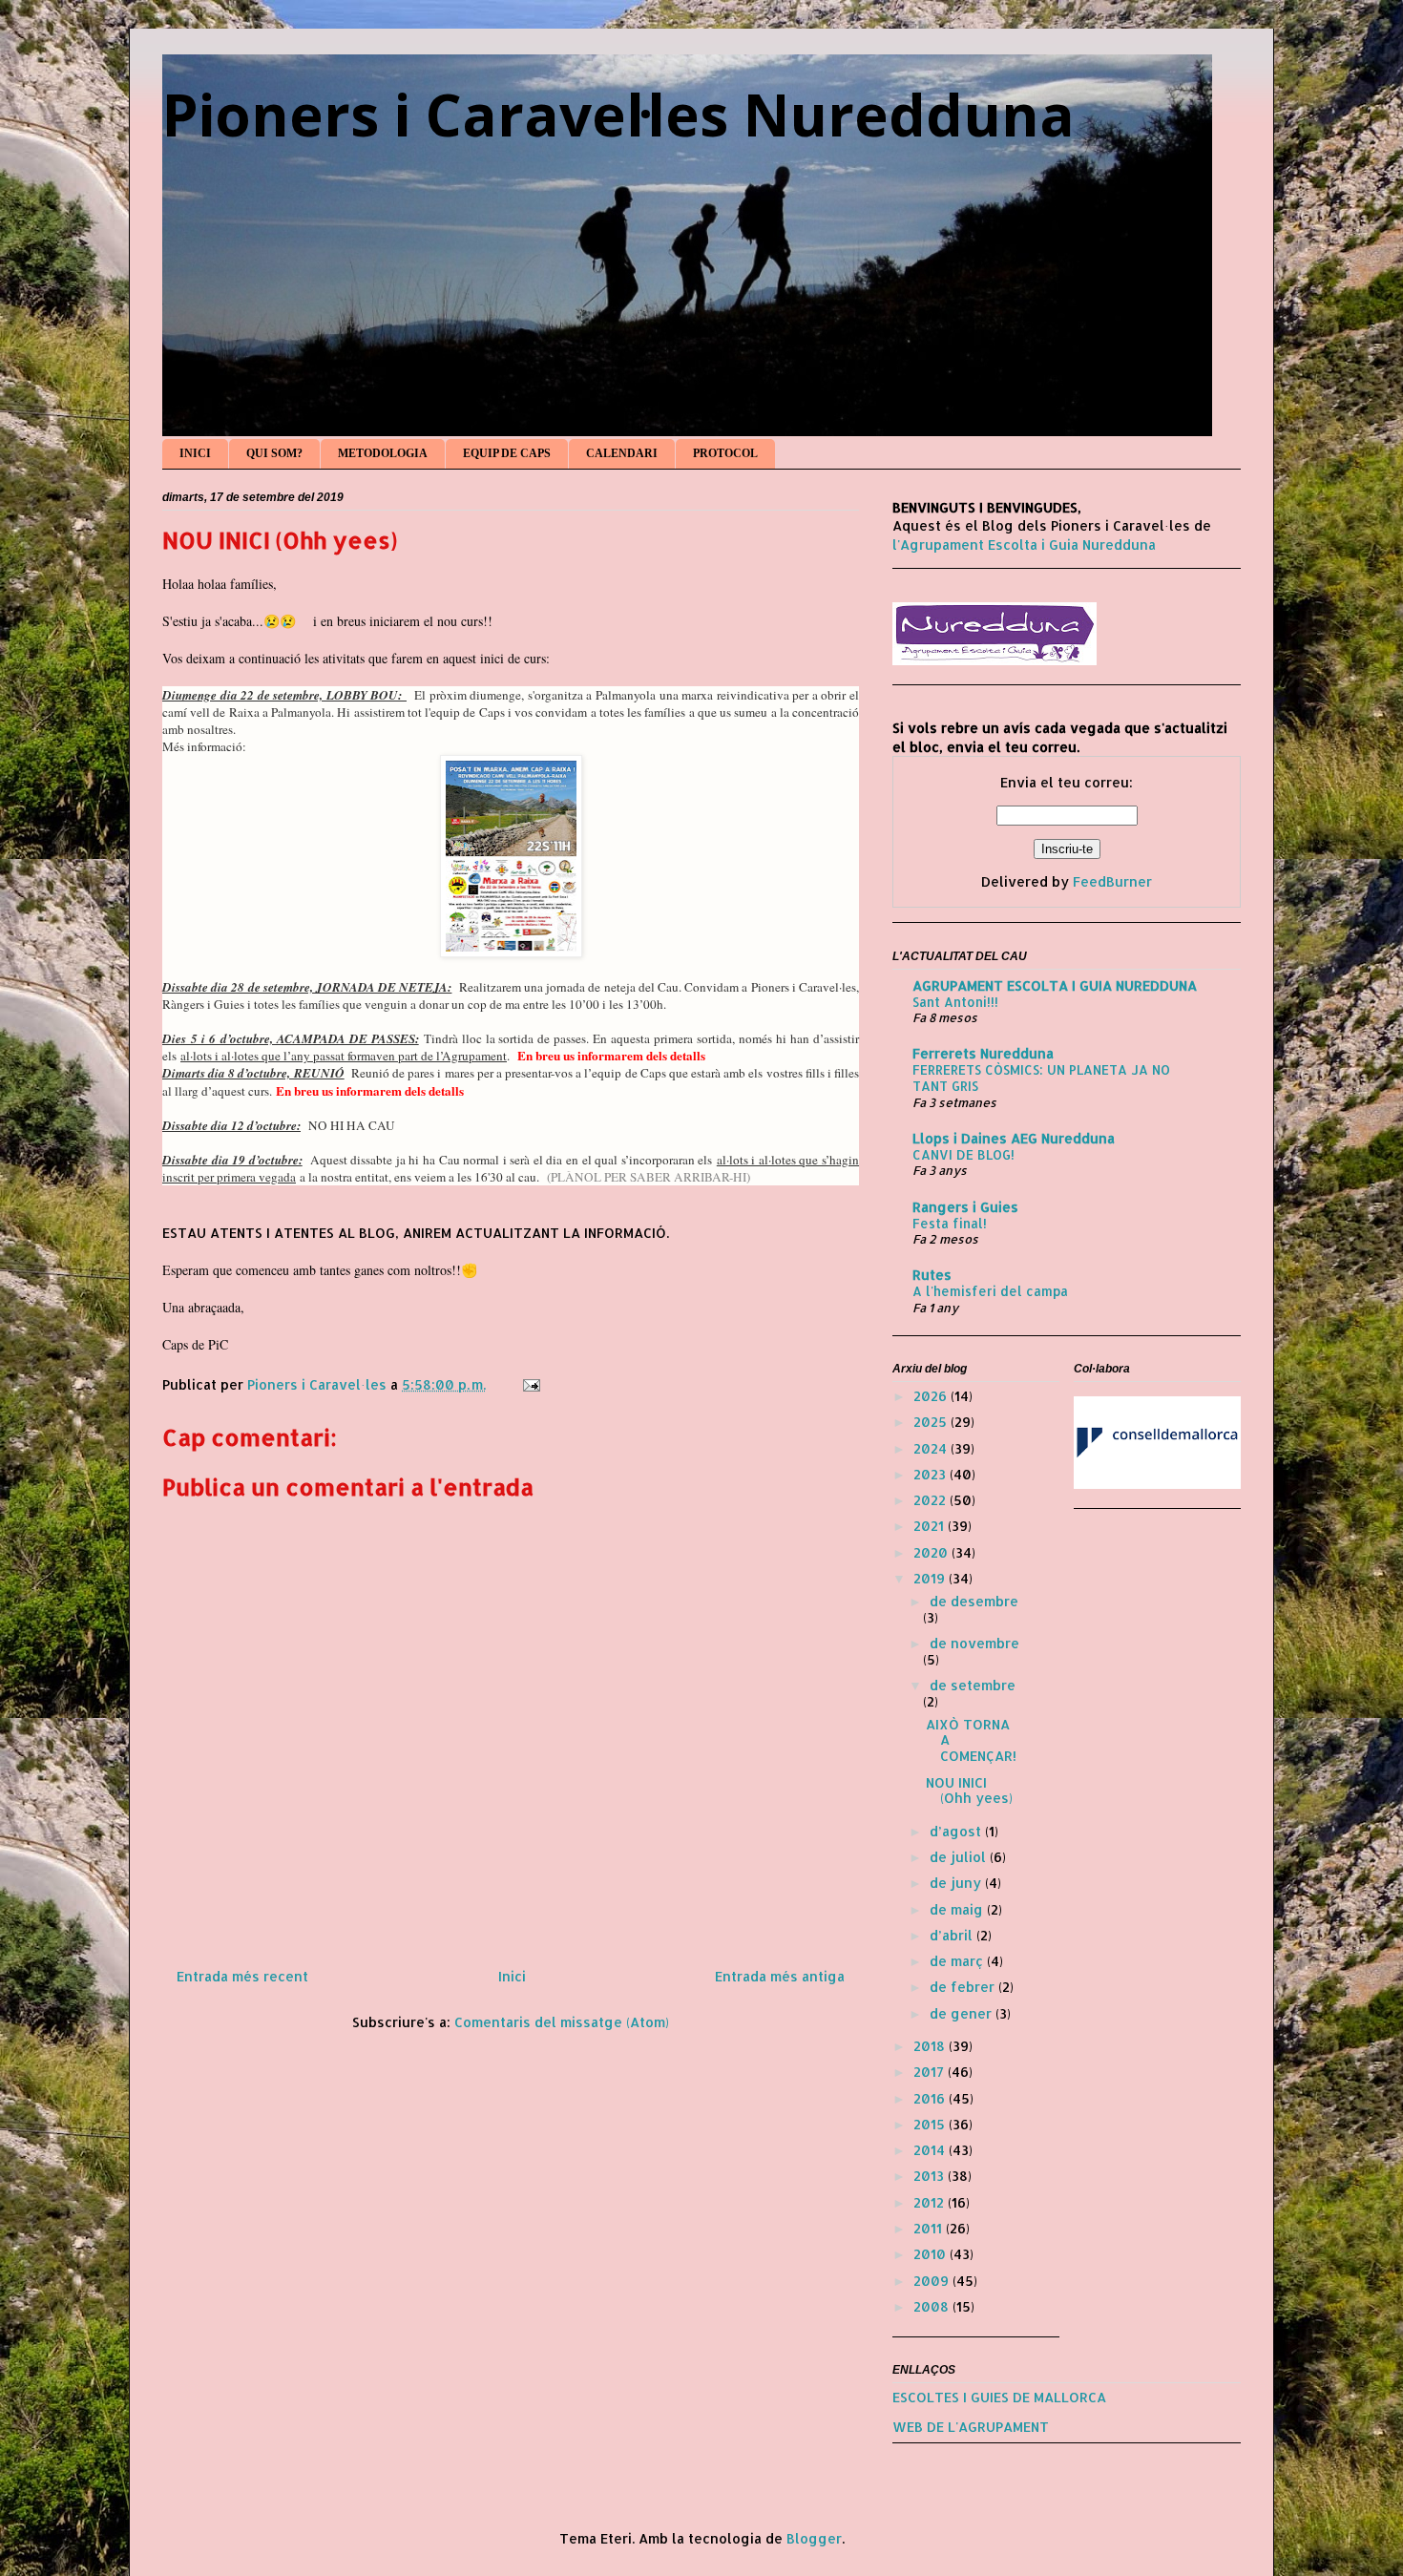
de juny (957, 1883)
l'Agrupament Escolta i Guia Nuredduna (1024, 545)
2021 (931, 1526)
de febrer (964, 1987)
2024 (932, 1448)
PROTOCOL (725, 453)
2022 (932, 1500)
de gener (963, 2013)
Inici (512, 1976)
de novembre (974, 1643)
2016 (931, 2098)
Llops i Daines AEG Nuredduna (1014, 1138)
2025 (932, 1422)
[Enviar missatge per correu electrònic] (530, 1384)
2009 (933, 2281)
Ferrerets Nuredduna (983, 1053)
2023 (932, 1474)
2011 (930, 2228)
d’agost (957, 1831)
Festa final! (950, 1223)
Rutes (932, 1275)
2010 (932, 2254)
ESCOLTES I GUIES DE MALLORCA (999, 2397)
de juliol (960, 1857)
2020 (932, 1552)
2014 (931, 2150)
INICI (195, 453)
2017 (931, 2072)
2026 (932, 1396)
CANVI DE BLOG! (963, 1154)
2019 (931, 1578)
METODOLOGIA (383, 453)
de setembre (973, 1685)
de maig (958, 1909)
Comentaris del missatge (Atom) (562, 2022)
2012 (931, 2202)
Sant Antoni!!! (955, 1002)
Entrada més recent (242, 1976)
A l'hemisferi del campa (990, 1291)
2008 (933, 2306)
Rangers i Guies (965, 1207)
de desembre (974, 1601)
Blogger (814, 2538)
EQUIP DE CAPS (507, 453)
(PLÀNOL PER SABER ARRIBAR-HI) (649, 1177)
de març (958, 1961)
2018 (931, 2046)
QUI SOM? (274, 453)
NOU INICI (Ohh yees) (969, 1791)
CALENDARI (622, 453)
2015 (931, 2124)
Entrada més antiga (780, 1976)
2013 (931, 2176)
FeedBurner (1112, 881)
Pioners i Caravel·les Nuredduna (618, 115)
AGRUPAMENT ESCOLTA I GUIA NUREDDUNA (1055, 985)
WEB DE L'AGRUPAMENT (971, 2427)
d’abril (953, 1935)
